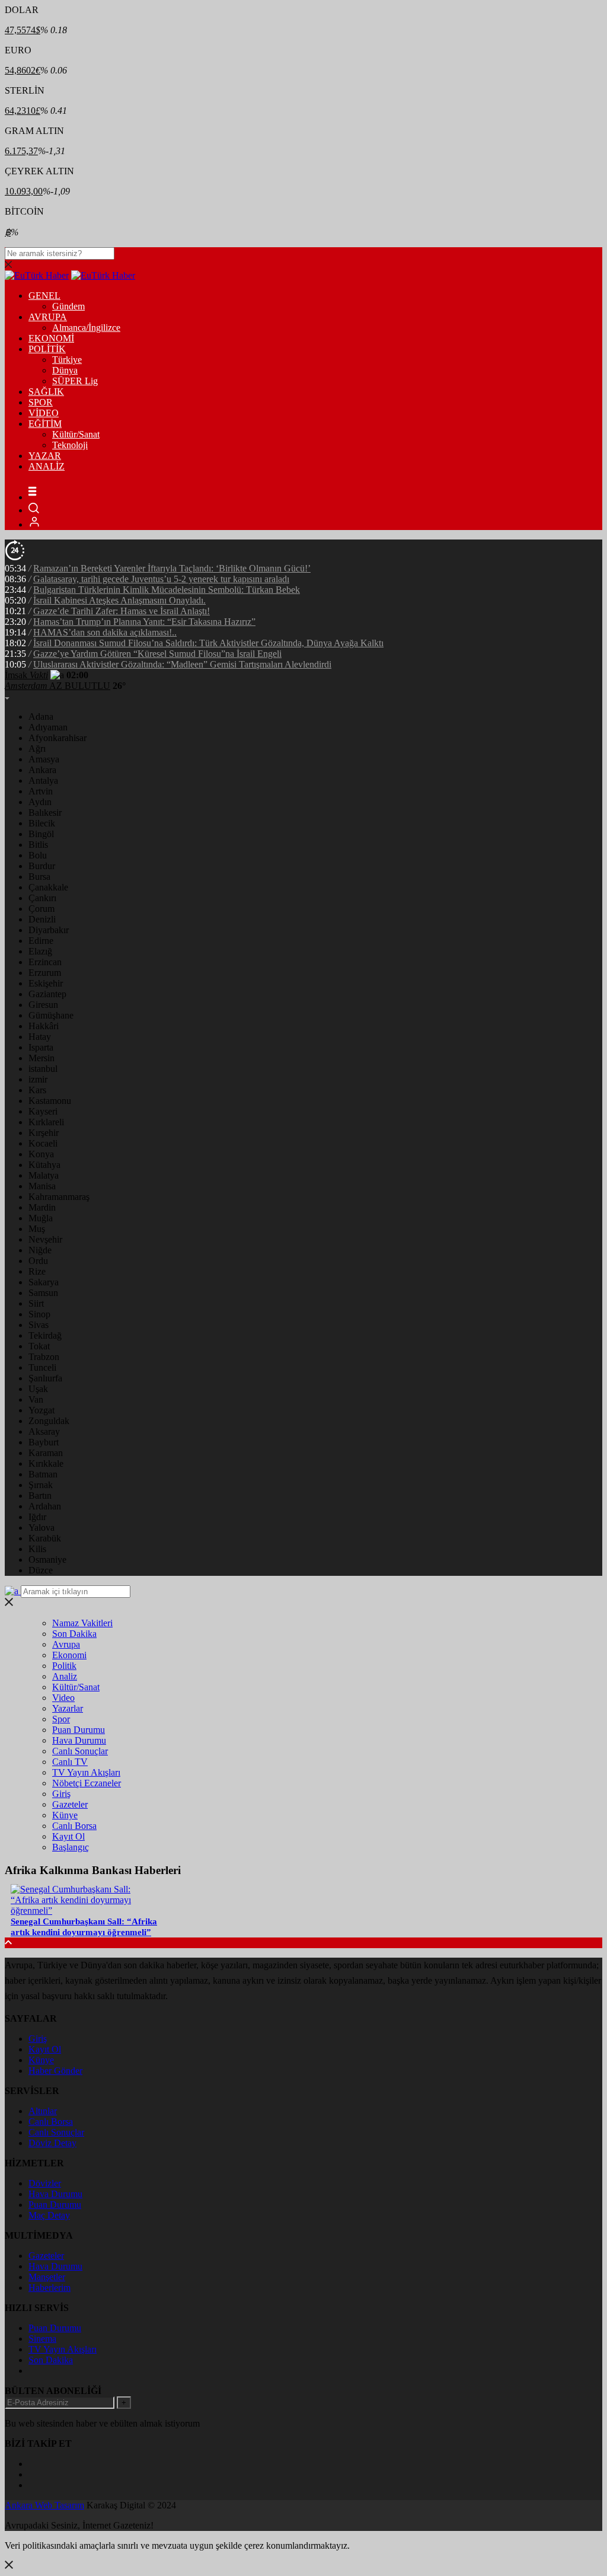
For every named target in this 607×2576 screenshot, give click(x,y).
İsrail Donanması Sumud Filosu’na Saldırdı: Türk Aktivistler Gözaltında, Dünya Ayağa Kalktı (208, 643)
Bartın (40, 1496)
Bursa (39, 877)
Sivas (39, 1325)
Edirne (41, 941)
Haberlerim (49, 2288)
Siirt (36, 1303)
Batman (43, 1474)
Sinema (42, 2339)
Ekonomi (69, 1655)
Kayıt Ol (68, 1836)
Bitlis (38, 845)
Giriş (61, 1794)
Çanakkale (48, 887)
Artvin (41, 791)
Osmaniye (47, 1560)
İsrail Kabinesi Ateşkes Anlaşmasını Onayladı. (119, 600)
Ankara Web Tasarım (44, 2505)
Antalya (43, 781)
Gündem (68, 306)
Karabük (45, 1538)
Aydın (40, 802)
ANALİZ (47, 466)
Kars (37, 1090)
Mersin (41, 1058)
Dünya (65, 370)
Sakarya (44, 1282)
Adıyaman (48, 727)
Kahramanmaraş (59, 1197)
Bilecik (42, 823)
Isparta (41, 1047)
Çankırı (42, 898)
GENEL (44, 296)
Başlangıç (71, 1847)
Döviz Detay (52, 2143)
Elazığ (40, 951)
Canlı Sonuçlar (80, 1751)
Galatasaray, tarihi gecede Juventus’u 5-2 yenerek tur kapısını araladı (161, 579)
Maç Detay (49, 2215)
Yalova (41, 1528)
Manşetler (47, 2277)
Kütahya (44, 1165)
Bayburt (44, 1442)
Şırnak (41, 1485)
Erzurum (45, 973)
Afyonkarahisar (57, 738)
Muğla (41, 1218)
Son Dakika (74, 1634)
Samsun (43, 1293)
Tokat (39, 1346)
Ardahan (45, 1506)
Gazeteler (70, 1804)
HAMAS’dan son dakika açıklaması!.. (105, 632)
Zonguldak (49, 1421)
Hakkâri (44, 1026)
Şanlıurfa (45, 1378)
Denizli (42, 919)
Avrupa (66, 1644)
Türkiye (67, 360)
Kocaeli (43, 1143)
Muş (37, 1229)
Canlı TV (70, 1762)
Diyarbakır (49, 930)
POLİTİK (47, 349)
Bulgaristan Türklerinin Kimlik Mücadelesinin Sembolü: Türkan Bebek (167, 590)
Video (63, 1698)
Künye (65, 1815)
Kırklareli (46, 1122)
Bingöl (41, 834)
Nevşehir (45, 1239)
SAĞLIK (46, 392)
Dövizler (45, 2183)
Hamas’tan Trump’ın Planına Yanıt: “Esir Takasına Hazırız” (144, 622)
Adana (41, 716)
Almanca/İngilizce (86, 328)
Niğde (40, 1250)
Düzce (41, 1570)
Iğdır (37, 1517)
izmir (38, 1079)
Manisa (42, 1186)
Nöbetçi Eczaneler (87, 1783)
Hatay (40, 1037)
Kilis (37, 1549)
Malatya (44, 1175)
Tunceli (42, 1367)
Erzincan (45, 962)
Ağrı (37, 748)
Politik (64, 1666)
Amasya (44, 759)
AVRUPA (48, 317)
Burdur (42, 866)
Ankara (42, 770)
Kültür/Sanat (76, 434)
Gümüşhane (51, 1015)
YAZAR (45, 456)
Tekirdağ (45, 1335)
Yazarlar (68, 1708)
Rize (37, 1271)
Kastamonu (50, 1101)
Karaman (46, 1453)
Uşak (38, 1389)
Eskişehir (46, 983)
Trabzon (44, 1357)
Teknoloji (70, 445)
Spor (61, 1719)
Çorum (41, 909)
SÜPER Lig (75, 381)
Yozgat (41, 1410)
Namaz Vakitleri (82, 1623)
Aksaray (44, 1431)
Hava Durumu (79, 1740)
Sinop (39, 1314)
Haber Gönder (55, 2071)
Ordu (38, 1261)
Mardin (42, 1207)
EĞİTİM (45, 424)
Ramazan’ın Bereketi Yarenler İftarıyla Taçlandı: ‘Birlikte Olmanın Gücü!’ (172, 568)
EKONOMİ (51, 338)
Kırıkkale (46, 1463)
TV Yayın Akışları (86, 1772)
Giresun (43, 1005)
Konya (41, 1154)
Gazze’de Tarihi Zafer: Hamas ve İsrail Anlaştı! (122, 611)
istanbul (43, 1069)
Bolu (38, 855)
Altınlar (43, 2111)
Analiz (65, 1676)
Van (36, 1399)
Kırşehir (44, 1133)
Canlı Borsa (74, 1826)
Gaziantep (47, 994)
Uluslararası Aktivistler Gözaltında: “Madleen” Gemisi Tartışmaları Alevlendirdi (182, 664)
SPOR (41, 402)
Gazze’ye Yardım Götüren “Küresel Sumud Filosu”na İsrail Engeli (157, 654)
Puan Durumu (79, 1730)
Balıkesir (45, 813)
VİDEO (44, 413)
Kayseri (43, 1111)
